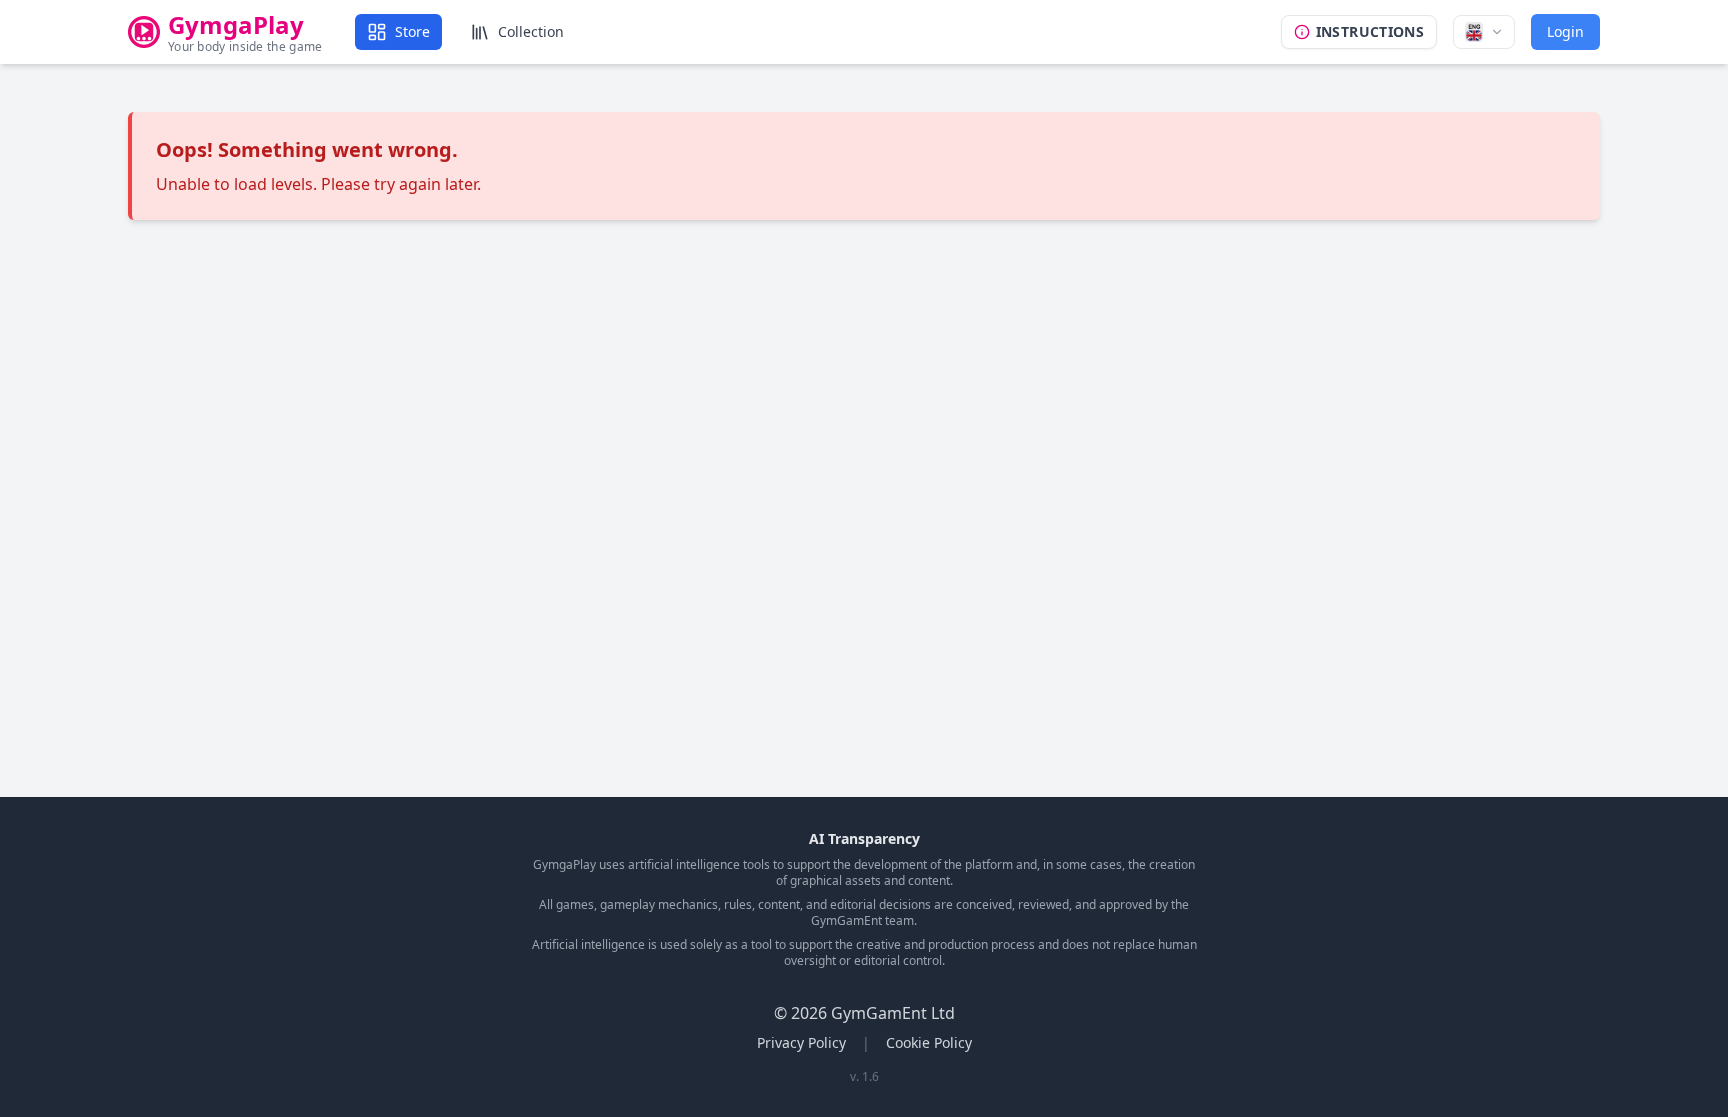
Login (1565, 31)
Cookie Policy (929, 1042)
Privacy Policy (801, 1042)
